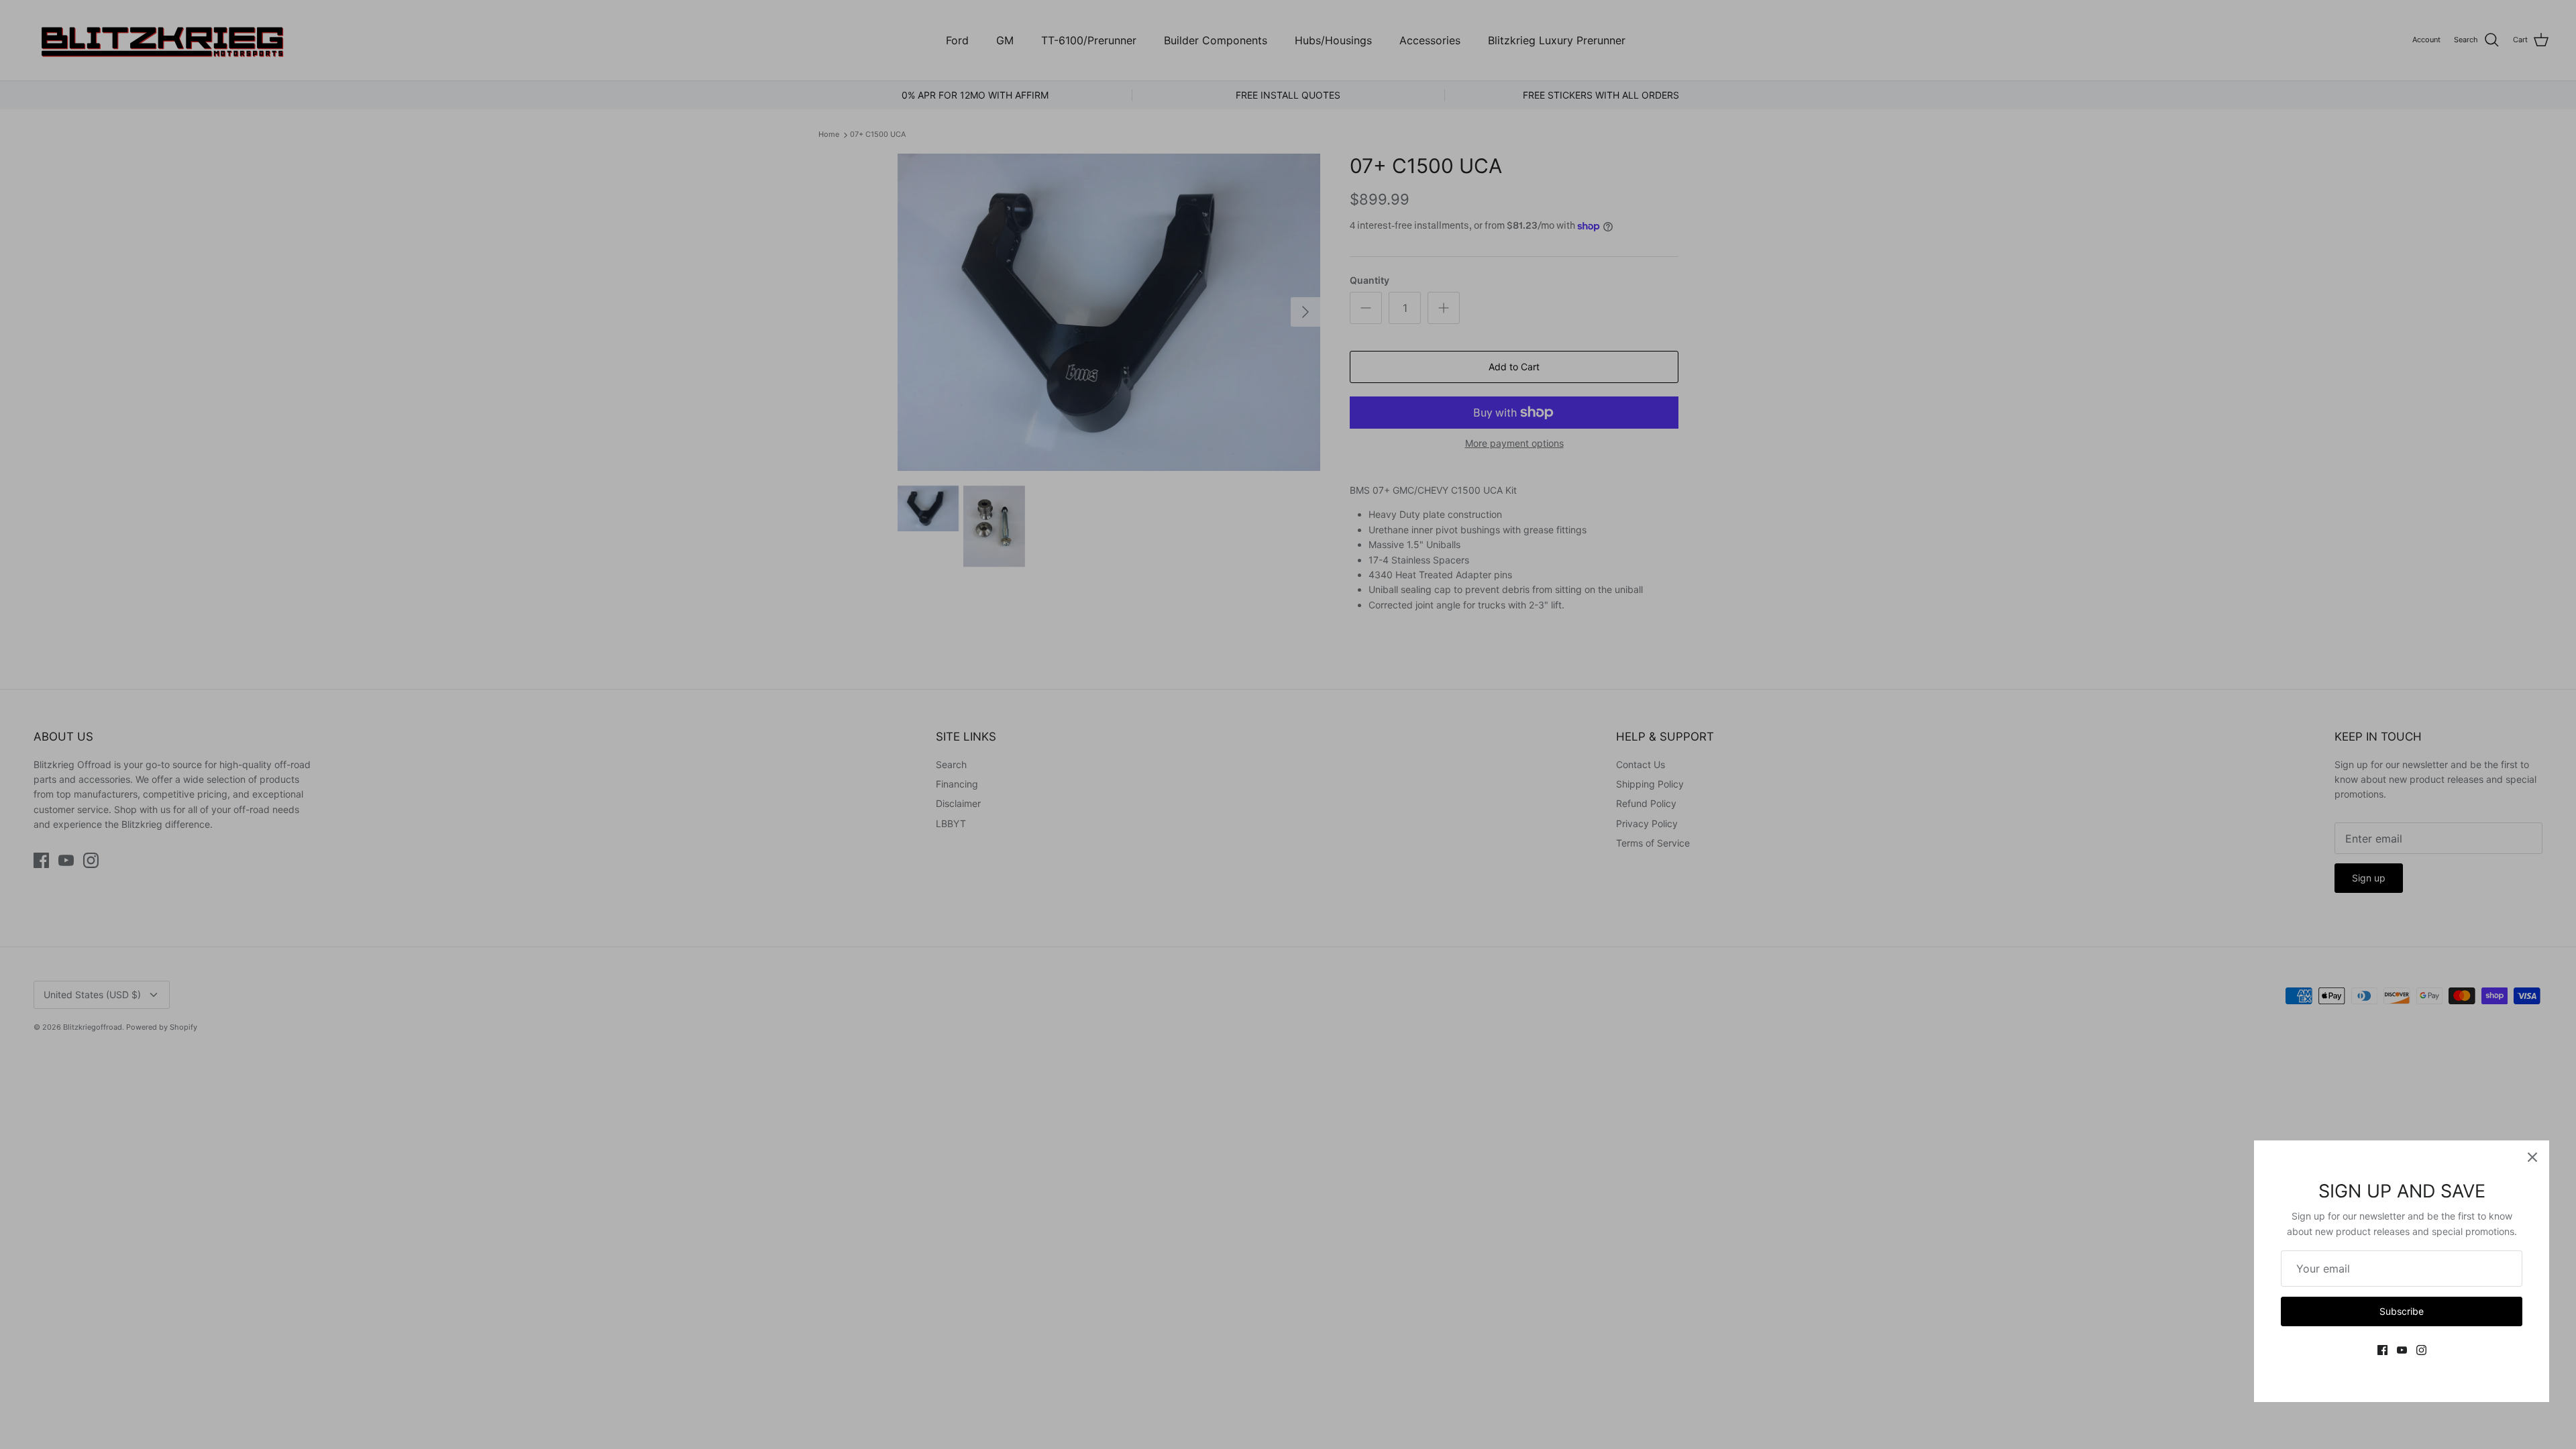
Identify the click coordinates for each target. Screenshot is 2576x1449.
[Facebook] (2382, 1350)
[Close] (2532, 1157)
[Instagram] (2421, 1350)
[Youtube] (2402, 1350)
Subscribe (2402, 1311)
